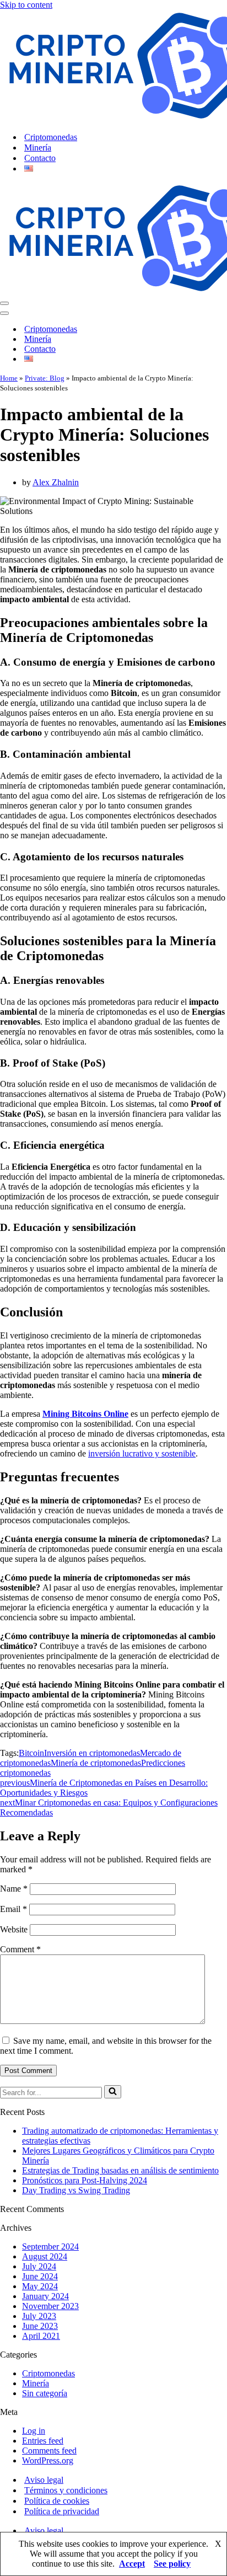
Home (9, 378)
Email (13, 1909)
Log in (34, 2431)
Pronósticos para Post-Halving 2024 (85, 2180)
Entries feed (43, 2441)
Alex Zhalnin (56, 482)
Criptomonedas (51, 137)
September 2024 (50, 2246)
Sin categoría (45, 2393)
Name (14, 1889)
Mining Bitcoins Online (85, 1414)
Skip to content (26, 5)
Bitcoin (31, 1753)
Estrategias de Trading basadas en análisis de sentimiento (120, 2170)
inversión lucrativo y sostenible (142, 1453)
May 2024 (40, 2286)
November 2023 (50, 2306)
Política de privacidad (62, 2511)
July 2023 (39, 2316)
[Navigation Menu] (4, 303)
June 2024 (40, 2276)
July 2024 (39, 2266)
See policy (172, 2564)
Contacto (40, 158)
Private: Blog (45, 378)
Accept (132, 2564)
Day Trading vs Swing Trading (76, 2190)
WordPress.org (48, 2460)
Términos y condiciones (66, 2490)
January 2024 (45, 2296)
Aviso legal (44, 2480)
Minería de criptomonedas (96, 1763)
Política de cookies (57, 2501)
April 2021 (41, 2336)
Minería (38, 148)
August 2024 (45, 2256)
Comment (20, 1949)
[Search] (113, 2092)
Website (14, 1929)
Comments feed (49, 2451)
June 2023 (40, 2326)
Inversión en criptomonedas (92, 1753)
